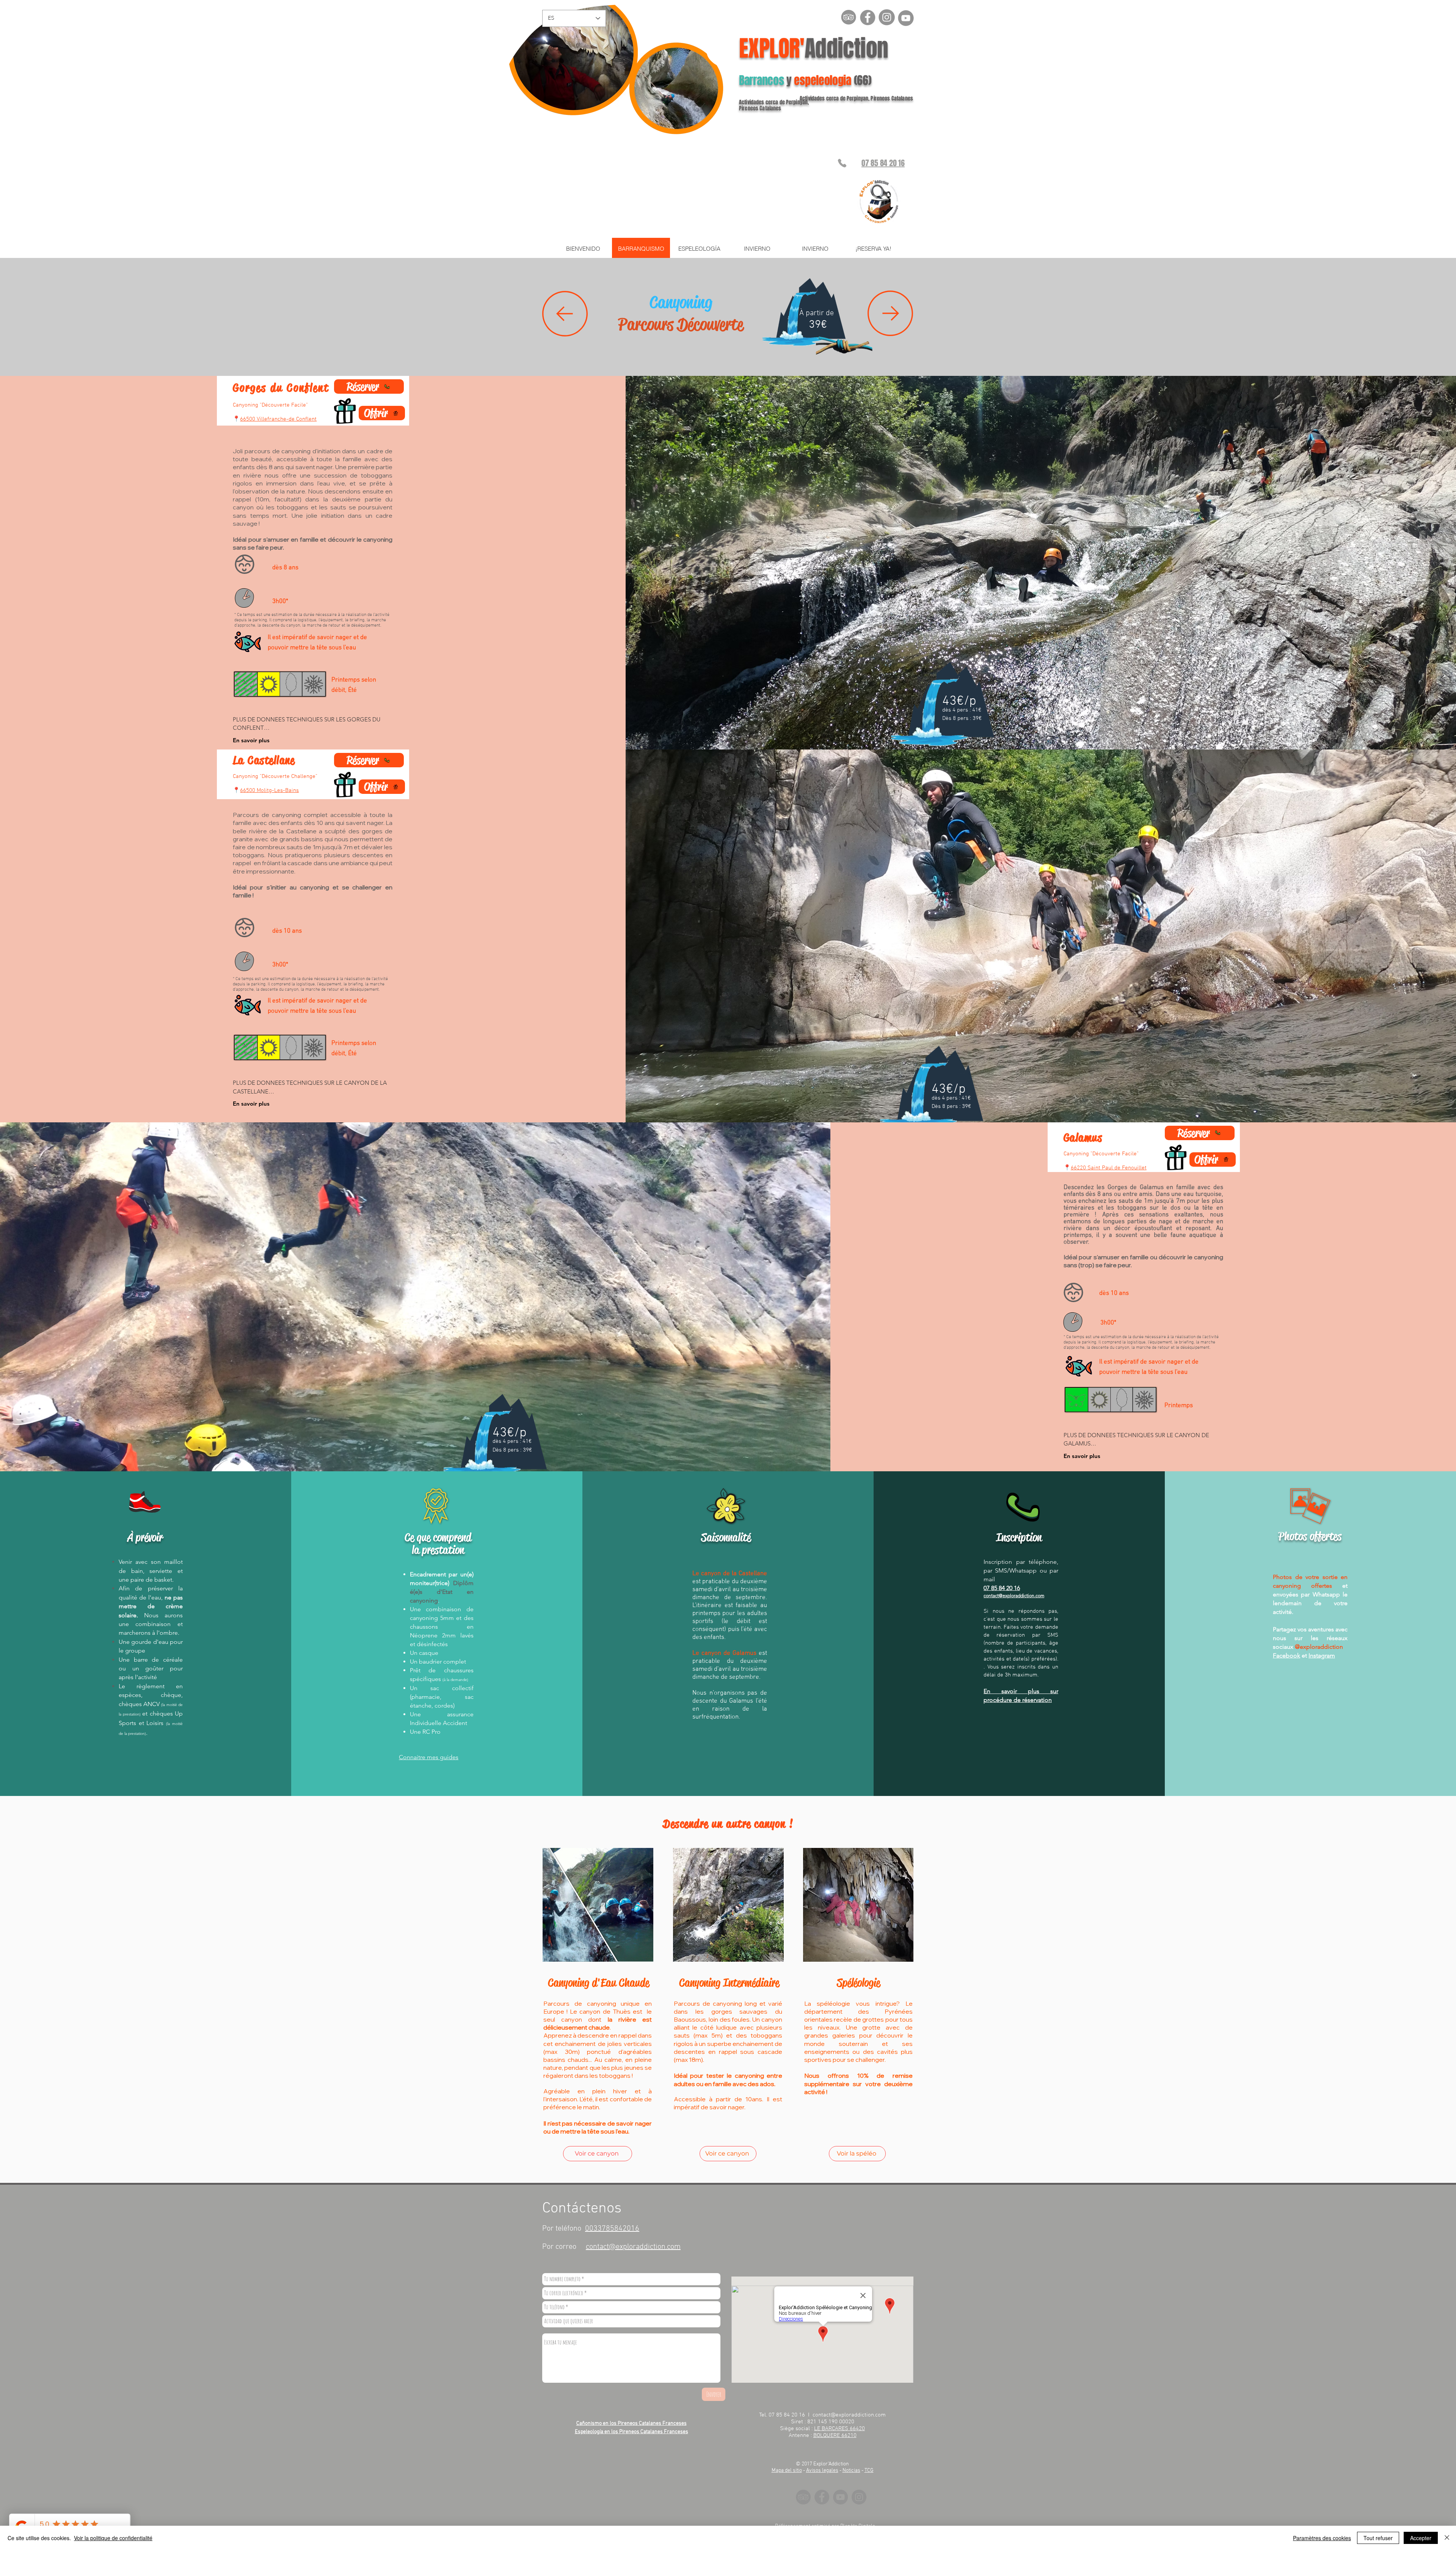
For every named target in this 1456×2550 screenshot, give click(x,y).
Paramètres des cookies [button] (1322, 2538)
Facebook (1287, 1655)
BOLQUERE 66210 (835, 2435)
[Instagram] (886, 17)
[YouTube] (840, 2497)
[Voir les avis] (849, 17)
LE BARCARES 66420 (839, 2429)
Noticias (851, 2471)
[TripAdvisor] (803, 2497)
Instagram (1322, 1655)
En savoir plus (251, 1104)
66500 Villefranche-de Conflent (278, 419)
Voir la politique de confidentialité (113, 2538)
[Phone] (842, 163)
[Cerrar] (1447, 2538)
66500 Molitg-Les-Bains (269, 790)
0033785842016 (612, 2229)
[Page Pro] (868, 17)
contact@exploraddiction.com (1014, 1596)
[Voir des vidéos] (905, 17)
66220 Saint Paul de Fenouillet (1109, 1168)
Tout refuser (1378, 2538)
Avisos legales (822, 2471)
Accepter (1421, 2538)
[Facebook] (822, 2497)
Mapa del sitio (787, 2471)
